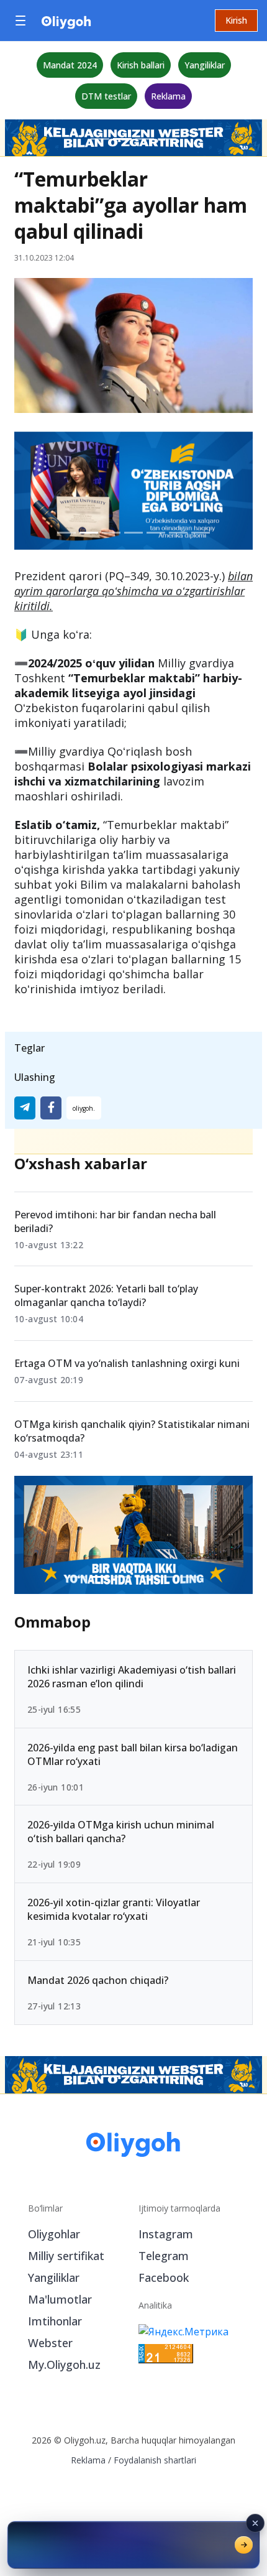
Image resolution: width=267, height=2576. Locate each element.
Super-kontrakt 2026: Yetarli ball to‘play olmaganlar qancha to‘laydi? (106, 1295)
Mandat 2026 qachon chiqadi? (98, 1980)
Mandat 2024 (70, 65)
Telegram (164, 2256)
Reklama (168, 96)
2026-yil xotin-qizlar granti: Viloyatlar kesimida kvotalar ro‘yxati (114, 1909)
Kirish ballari (141, 65)
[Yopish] (255, 2523)
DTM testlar (106, 96)
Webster (50, 2343)
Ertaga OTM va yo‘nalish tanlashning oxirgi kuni (127, 1363)
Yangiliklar (205, 65)
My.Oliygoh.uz (64, 2365)
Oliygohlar (54, 2234)
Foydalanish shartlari (155, 2460)
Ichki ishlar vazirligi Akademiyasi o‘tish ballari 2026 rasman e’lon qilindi (132, 1676)
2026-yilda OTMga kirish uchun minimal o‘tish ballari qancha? (121, 1832)
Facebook (164, 2277)
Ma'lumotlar (60, 2299)
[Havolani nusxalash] (84, 1108)
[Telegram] (25, 1108)
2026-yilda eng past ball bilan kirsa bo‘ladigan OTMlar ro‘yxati (133, 1754)
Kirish (236, 20)
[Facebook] (51, 1108)
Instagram (166, 2234)
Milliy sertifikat (66, 2256)
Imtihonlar (55, 2321)
